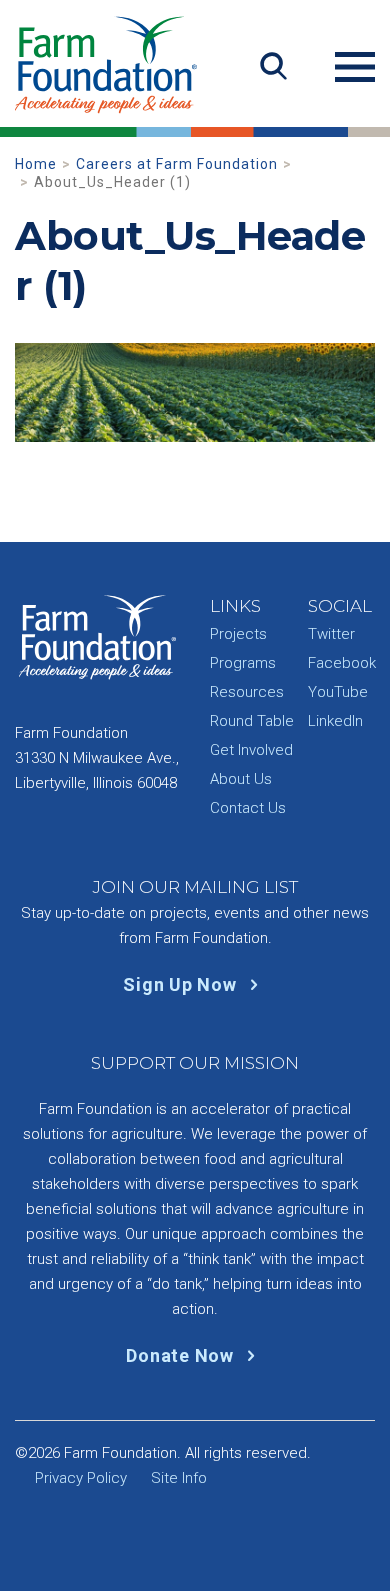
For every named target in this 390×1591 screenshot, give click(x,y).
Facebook (342, 663)
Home (36, 164)
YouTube (338, 692)
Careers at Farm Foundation (177, 164)
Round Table (252, 721)
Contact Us (248, 808)
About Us (241, 779)
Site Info (179, 1478)
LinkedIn (335, 721)
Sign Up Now (182, 984)
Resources (247, 692)
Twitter (331, 634)
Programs (243, 663)
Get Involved (251, 750)
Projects (238, 634)
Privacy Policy (81, 1478)
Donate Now (182, 1355)
